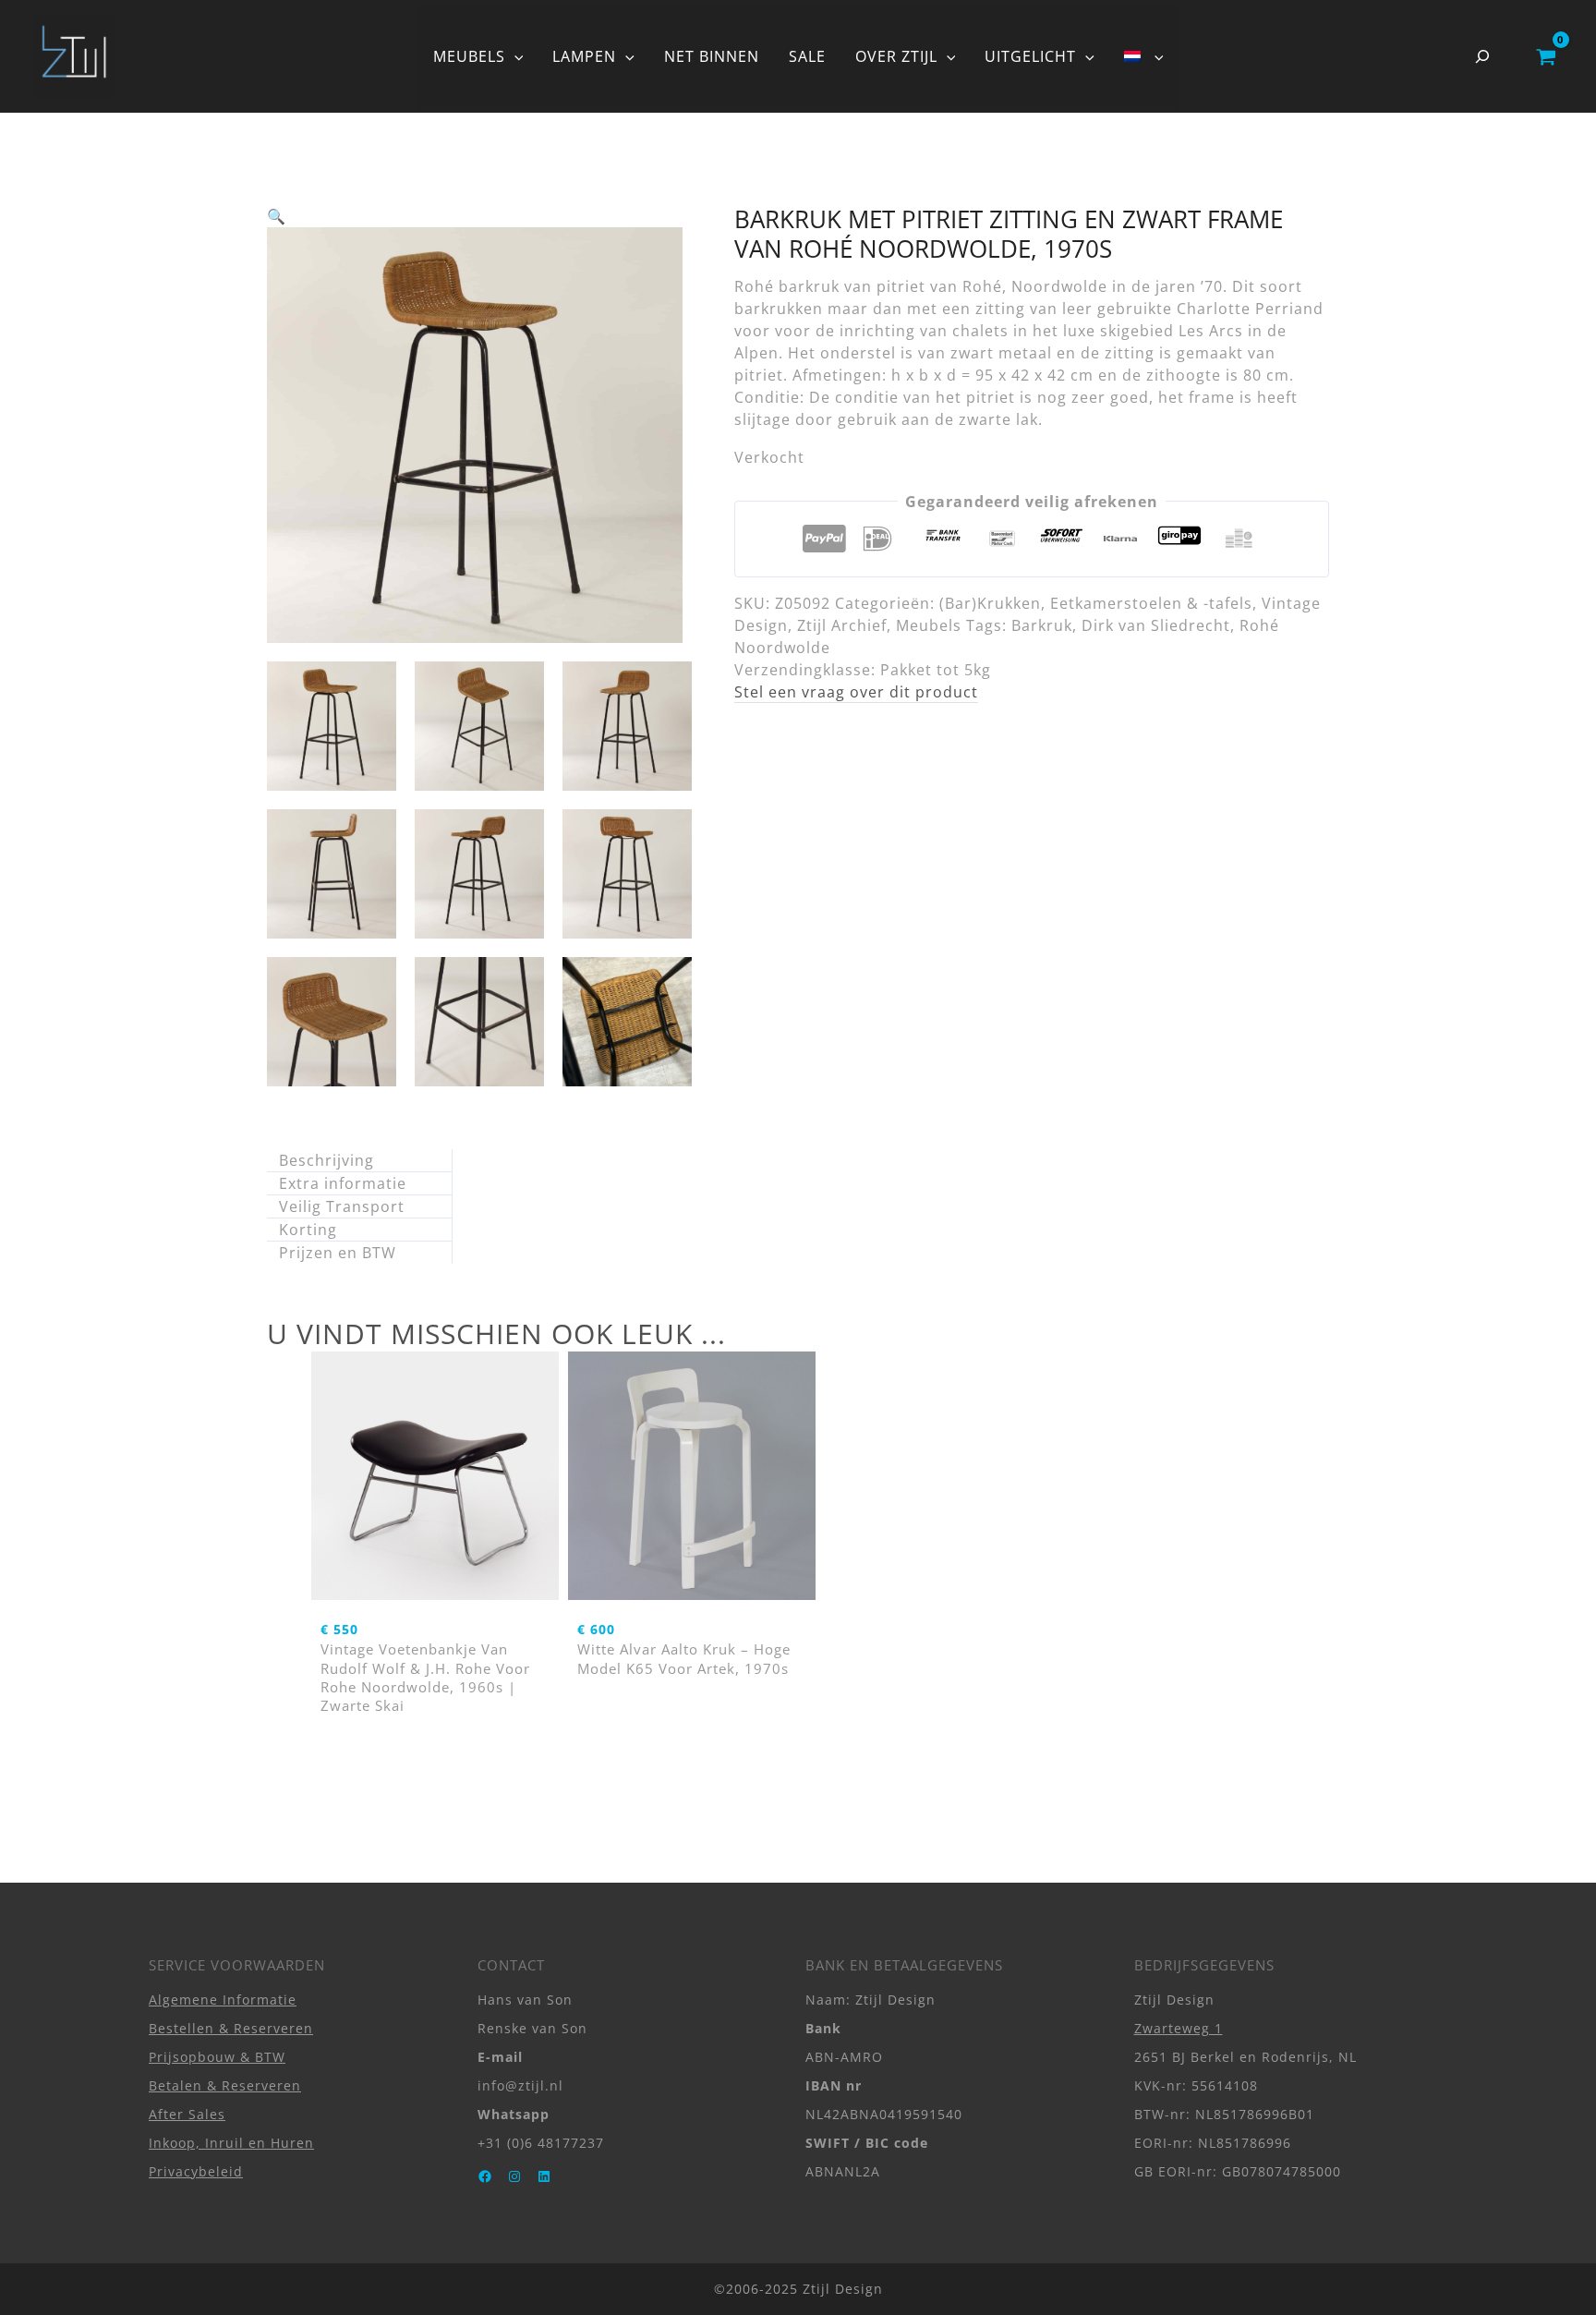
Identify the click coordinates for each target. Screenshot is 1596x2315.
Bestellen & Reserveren (231, 2028)
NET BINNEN (712, 56)
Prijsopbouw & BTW (217, 2057)
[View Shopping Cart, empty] (1546, 56)
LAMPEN (584, 56)
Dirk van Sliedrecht (1156, 625)
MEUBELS (469, 56)
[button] (514, 56)
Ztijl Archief (842, 625)
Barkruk (1042, 625)
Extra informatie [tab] (343, 1183)
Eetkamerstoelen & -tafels (1151, 603)
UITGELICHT (1030, 56)
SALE (807, 56)
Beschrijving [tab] (326, 1160)
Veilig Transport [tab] (342, 1206)
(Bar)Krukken (990, 603)
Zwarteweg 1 (1179, 2028)
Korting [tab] (308, 1230)
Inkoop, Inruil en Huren (231, 2143)
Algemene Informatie (223, 2000)
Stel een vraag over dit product (856, 692)
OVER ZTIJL (896, 56)
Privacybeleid (196, 2171)
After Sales (187, 2114)
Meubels (929, 625)
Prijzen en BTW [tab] (338, 1253)
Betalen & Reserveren (225, 2085)
